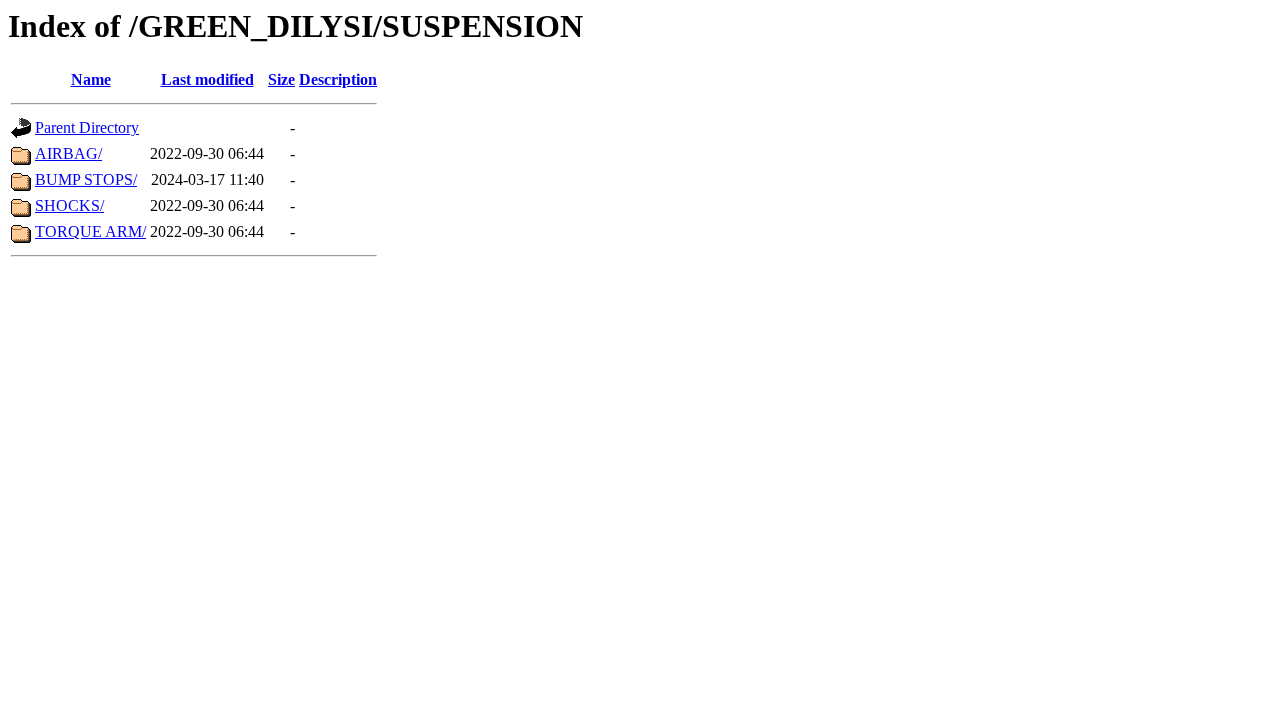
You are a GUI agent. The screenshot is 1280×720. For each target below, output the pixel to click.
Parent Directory (87, 127)
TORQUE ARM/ (90, 231)
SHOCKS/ (69, 205)
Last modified (207, 79)
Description (338, 79)
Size (281, 79)
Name (91, 79)
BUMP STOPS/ (86, 179)
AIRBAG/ (68, 153)
